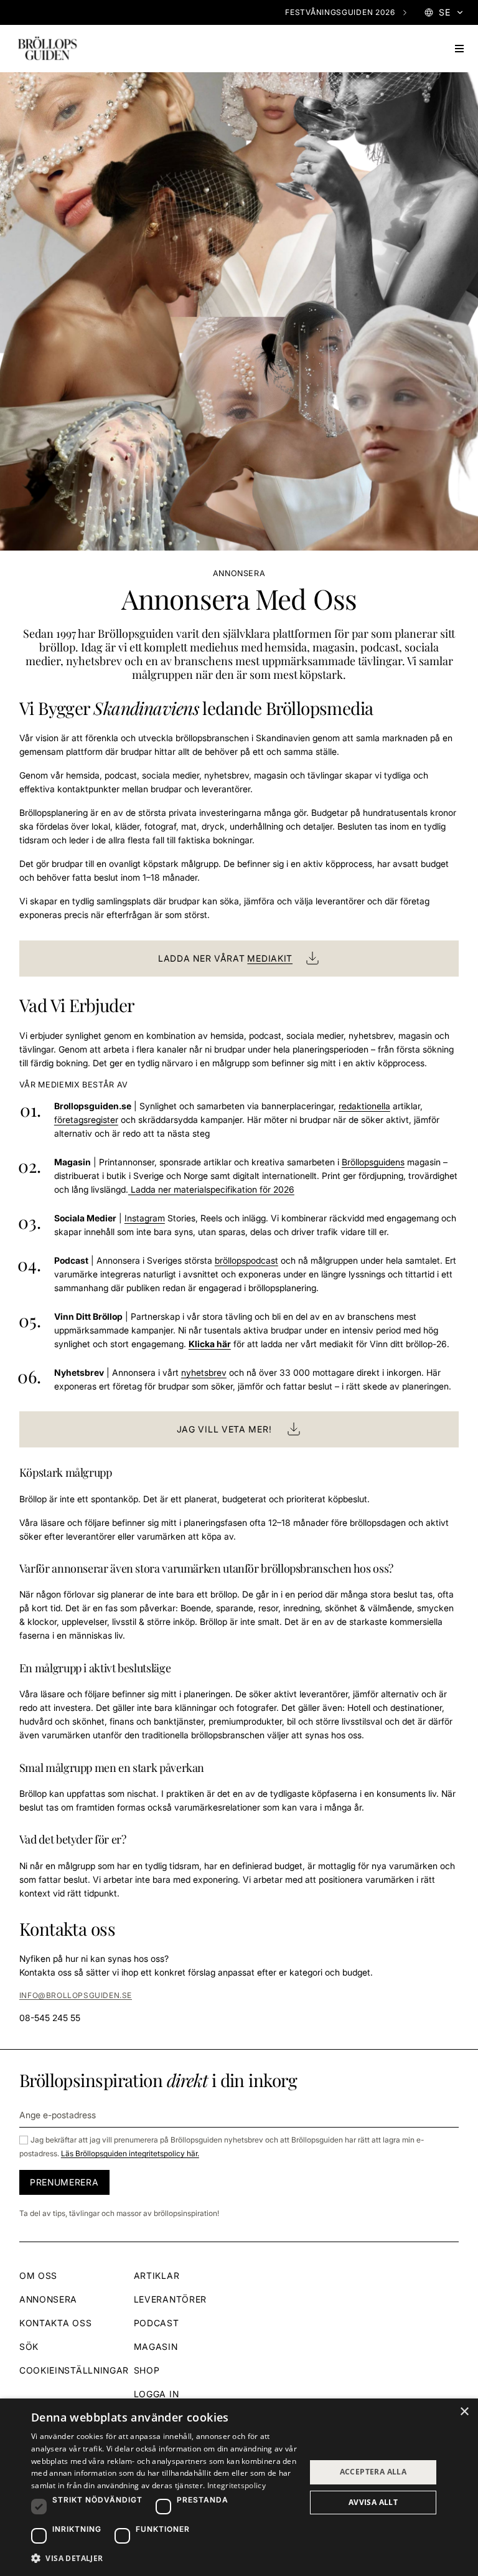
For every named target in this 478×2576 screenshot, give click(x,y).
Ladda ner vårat (225, 958)
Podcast (157, 2323)
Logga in (157, 2394)
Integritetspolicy (237, 2485)
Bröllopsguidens (373, 1162)
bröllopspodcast (246, 1260)
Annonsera (48, 2299)
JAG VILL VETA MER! (224, 1429)
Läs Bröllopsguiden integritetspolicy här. (130, 2153)
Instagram (145, 1218)
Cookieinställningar (74, 2370)
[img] (47, 49)
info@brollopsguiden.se (76, 1995)
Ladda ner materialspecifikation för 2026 (211, 1189)
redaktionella (364, 1106)
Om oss (38, 2275)
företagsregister (86, 1120)
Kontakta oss (55, 2323)
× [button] (464, 2412)
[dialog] (239, 2487)
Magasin (156, 2346)
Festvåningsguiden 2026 (340, 12)
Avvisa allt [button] (373, 2502)
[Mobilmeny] (459, 49)
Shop (147, 2370)
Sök (29, 2346)
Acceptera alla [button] (373, 2472)
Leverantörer (170, 2299)
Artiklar (157, 2275)
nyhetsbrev (204, 1372)
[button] (164, 2559)
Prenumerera (64, 2182)
